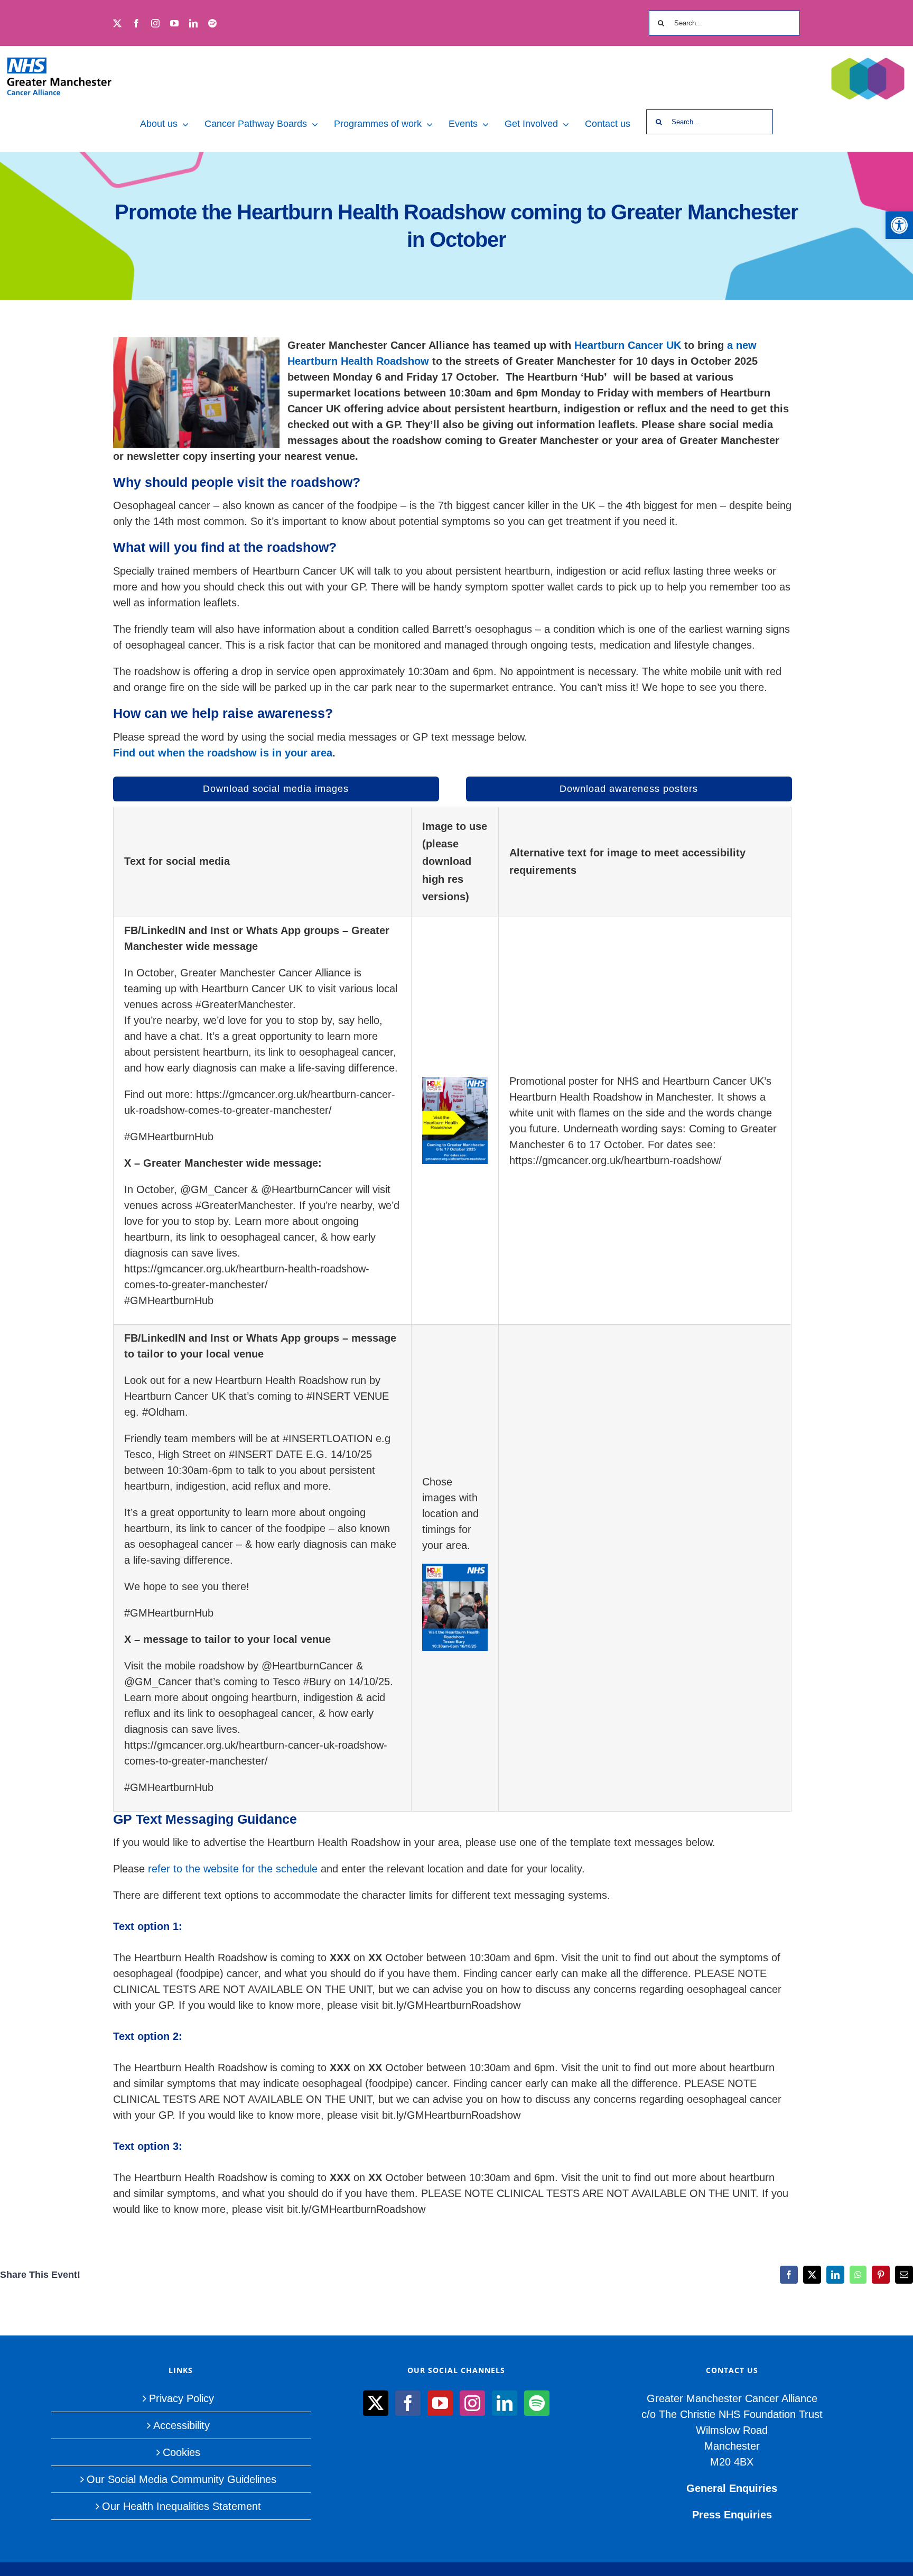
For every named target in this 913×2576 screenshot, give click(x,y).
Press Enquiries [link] (732, 2515)
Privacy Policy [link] (181, 2398)
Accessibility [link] (181, 2425)
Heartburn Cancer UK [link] (628, 345)
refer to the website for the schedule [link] (233, 1869)
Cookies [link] (181, 2452)
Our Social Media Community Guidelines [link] (181, 2479)
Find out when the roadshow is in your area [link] (223, 753)
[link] (899, 225)
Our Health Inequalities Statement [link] (181, 2506)
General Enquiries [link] (732, 2488)
